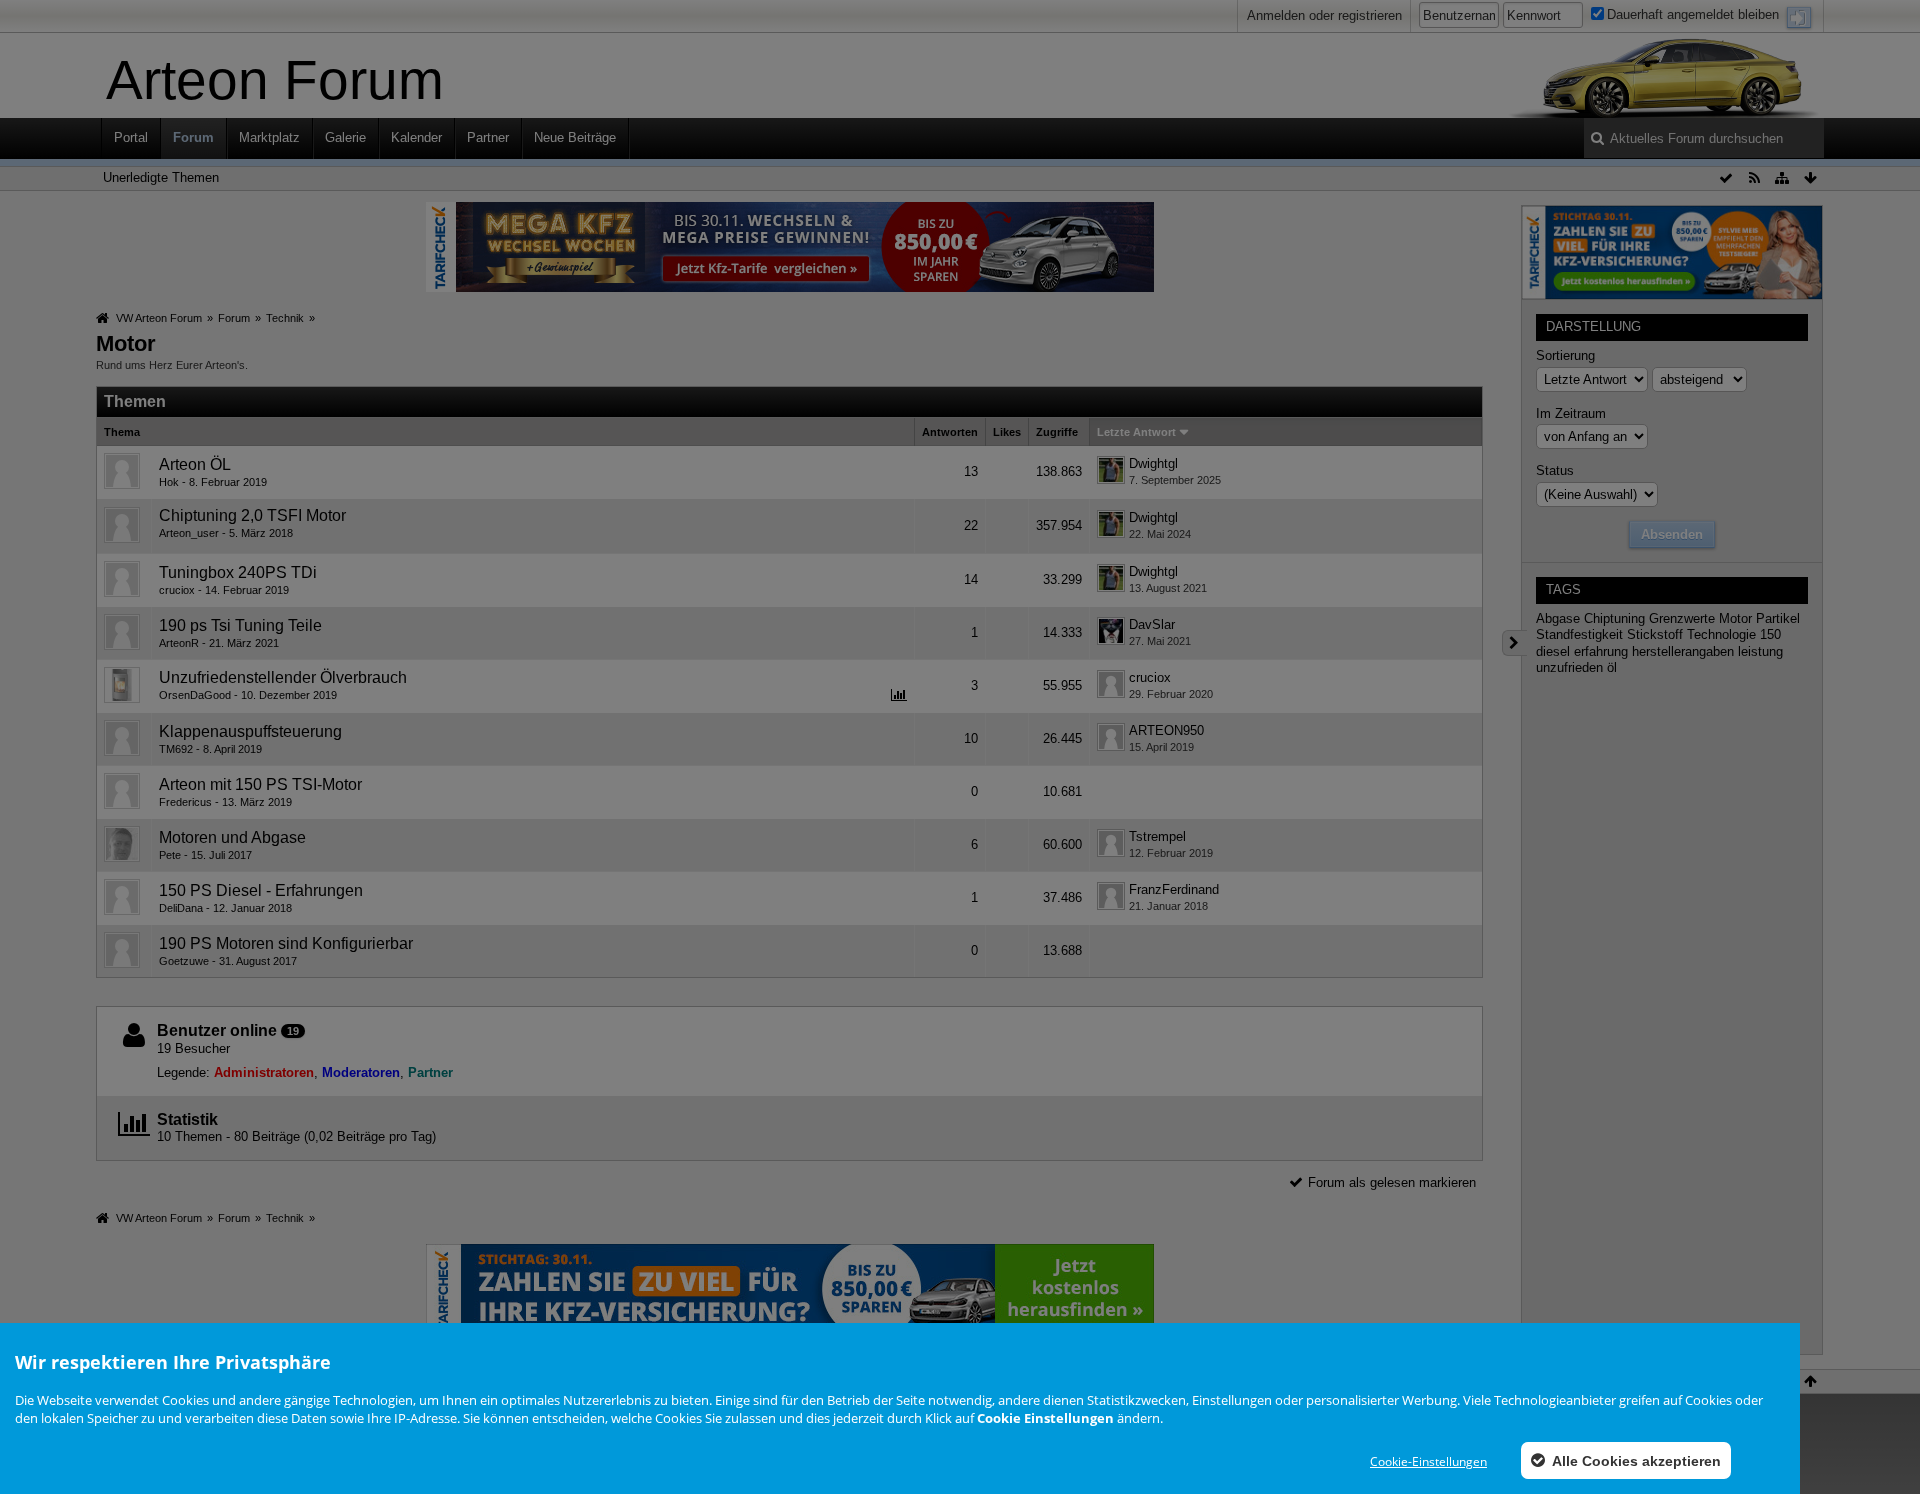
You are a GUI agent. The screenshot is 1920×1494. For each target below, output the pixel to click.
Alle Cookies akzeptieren (1635, 1461)
